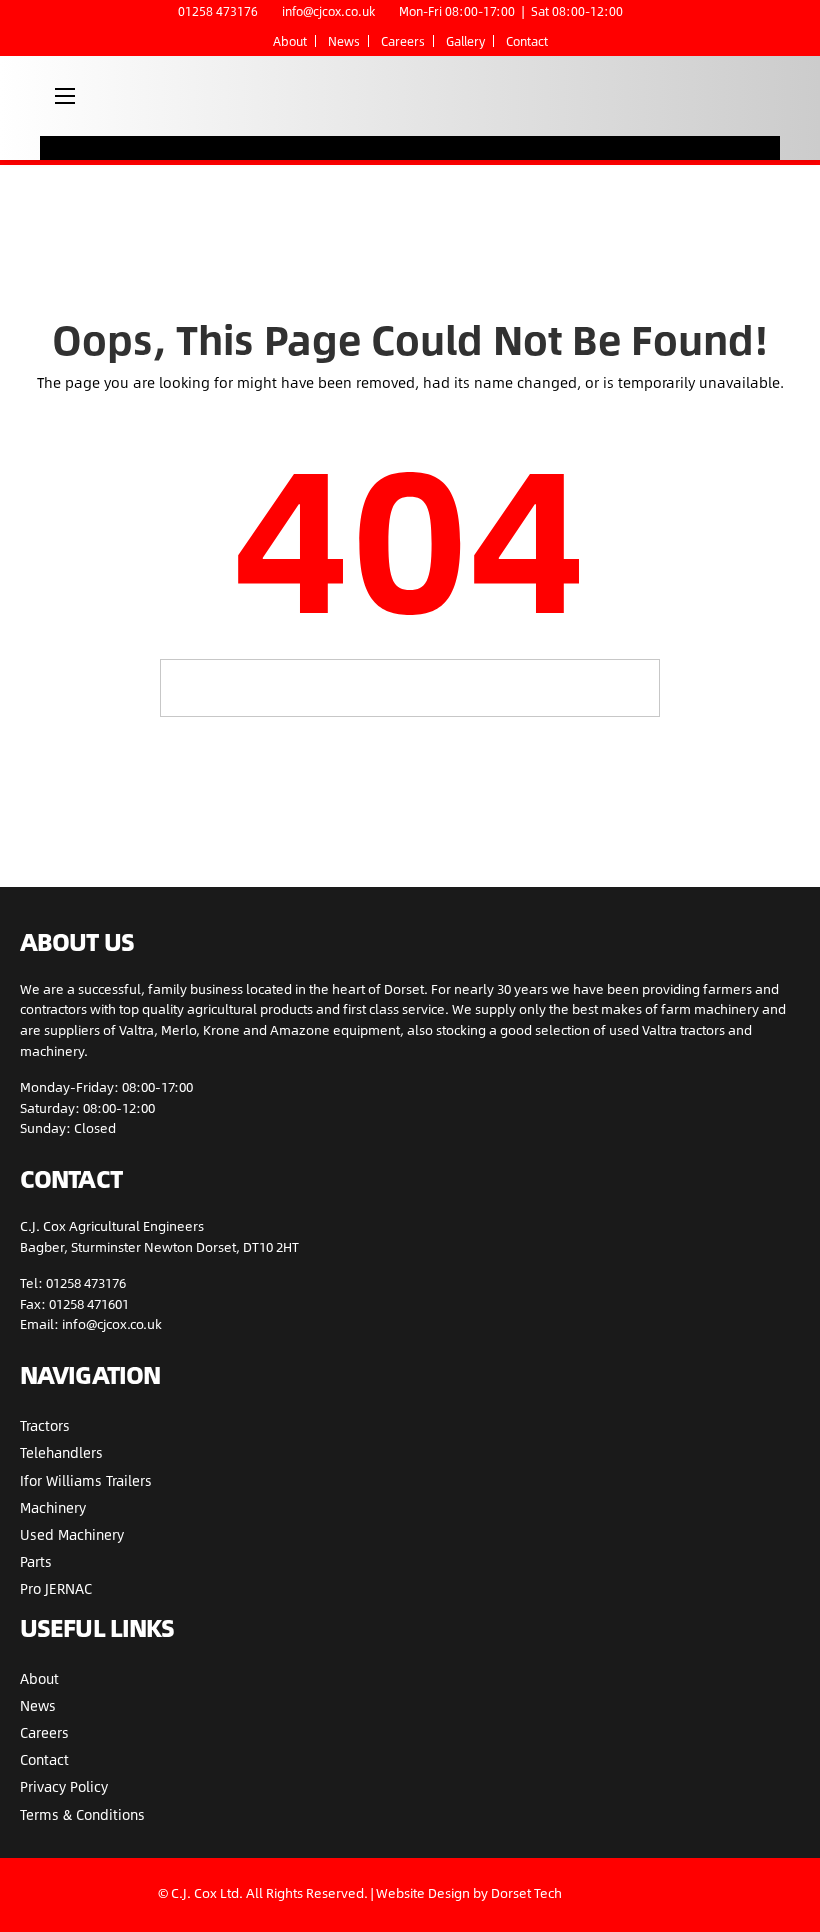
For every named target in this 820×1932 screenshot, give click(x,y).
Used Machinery (72, 1534)
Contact (527, 41)
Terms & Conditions (82, 1814)
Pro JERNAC (56, 1588)
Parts (36, 1561)
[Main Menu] (65, 96)
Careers (403, 41)
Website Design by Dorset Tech (469, 1893)
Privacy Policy (64, 1786)
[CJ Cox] (398, 96)
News (344, 41)
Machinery (53, 1507)
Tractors (45, 1425)
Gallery (465, 41)
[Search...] (634, 686)
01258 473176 (218, 11)
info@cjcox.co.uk (328, 11)
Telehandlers (61, 1452)
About (290, 41)
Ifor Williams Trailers (86, 1480)
